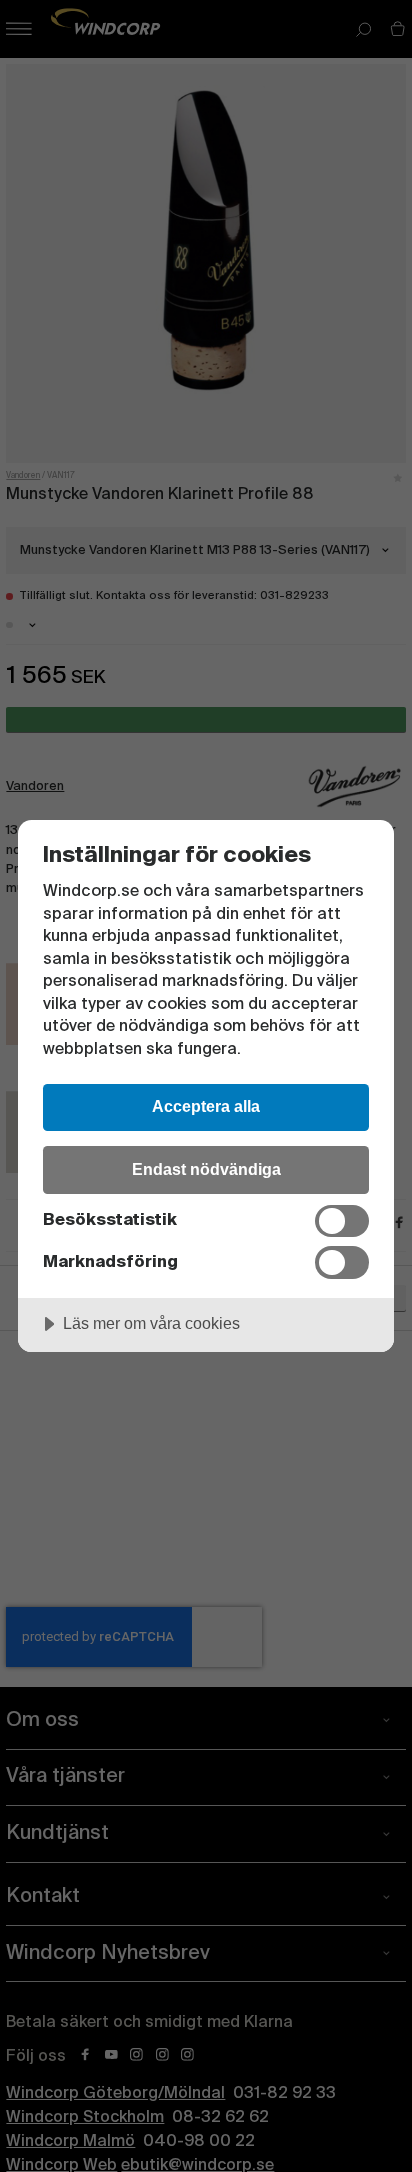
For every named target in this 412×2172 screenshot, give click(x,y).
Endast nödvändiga (206, 1169)
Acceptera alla (206, 1106)
